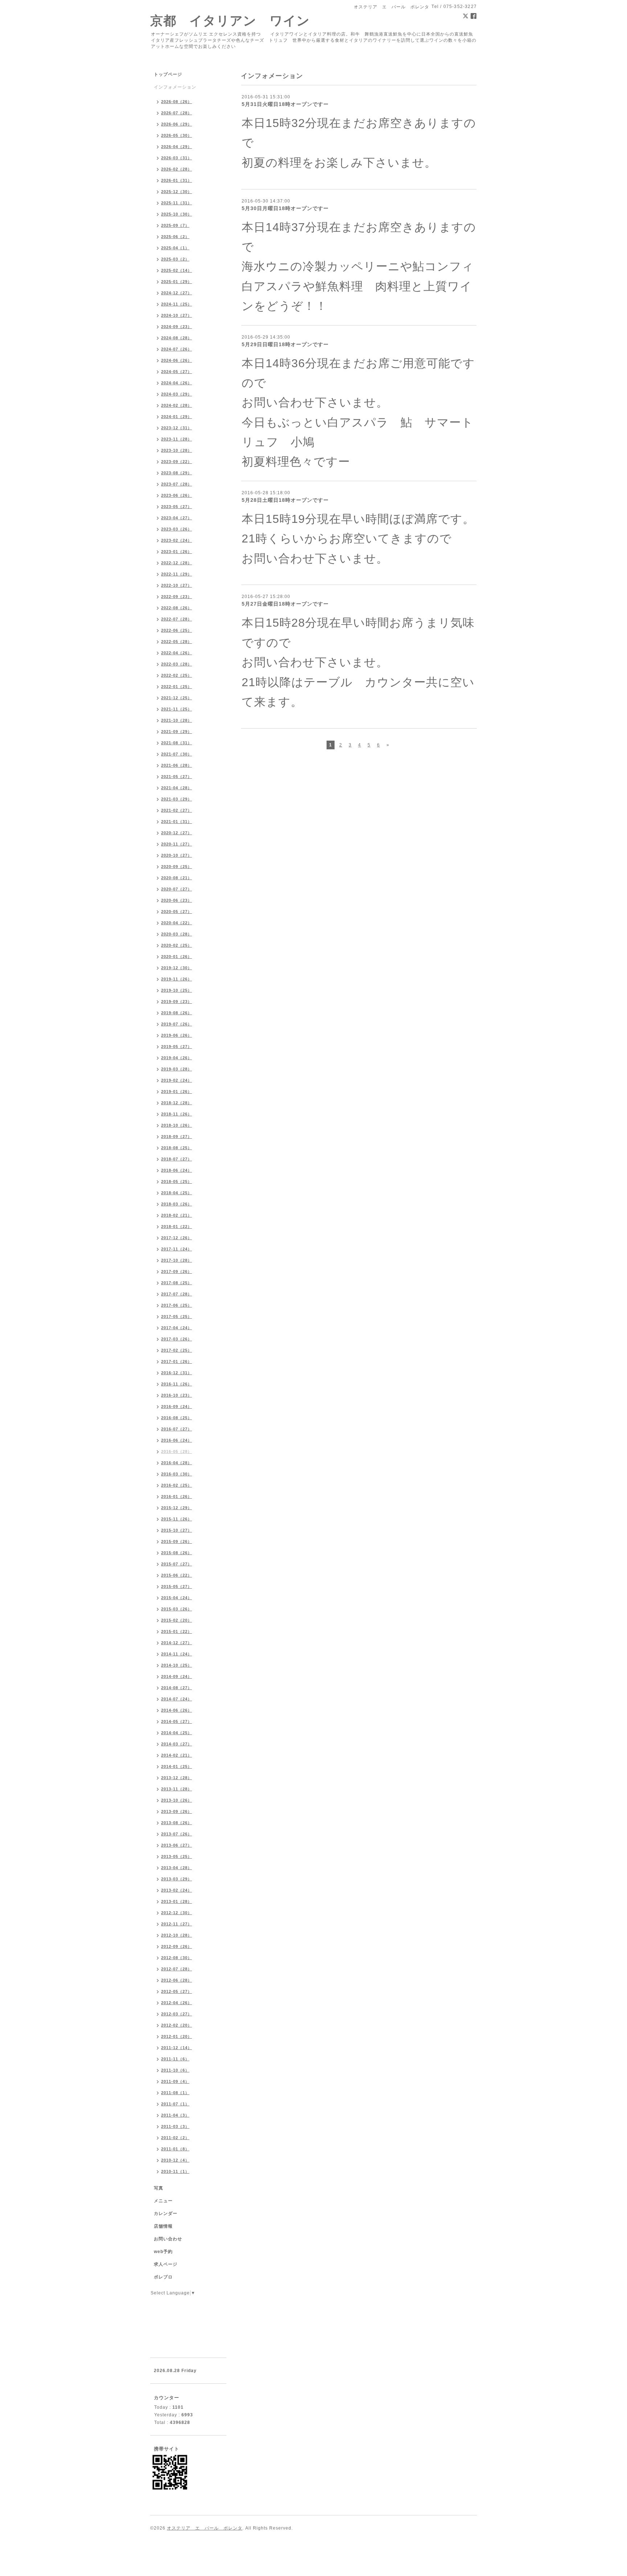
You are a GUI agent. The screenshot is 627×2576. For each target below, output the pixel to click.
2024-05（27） (177, 372)
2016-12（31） (177, 1373)
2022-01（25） (177, 687)
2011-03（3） (175, 2126)
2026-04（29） (177, 147)
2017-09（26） (177, 1271)
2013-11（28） (177, 1789)
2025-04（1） (175, 248)
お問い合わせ (168, 2239)
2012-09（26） (177, 1946)
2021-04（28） (177, 788)
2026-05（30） (177, 135)
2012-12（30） (177, 1913)
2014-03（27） (177, 1744)
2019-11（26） (177, 979)
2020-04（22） (177, 923)
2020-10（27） (177, 855)
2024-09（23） (177, 327)
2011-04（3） (175, 2115)
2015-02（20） (177, 1620)
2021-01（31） (177, 822)
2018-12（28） (177, 1103)
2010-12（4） (175, 2160)
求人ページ (166, 2264)
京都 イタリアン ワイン (230, 21)
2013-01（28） (177, 1901)
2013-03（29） (177, 1879)
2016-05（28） (177, 1451)
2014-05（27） (177, 1721)
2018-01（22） (177, 1226)
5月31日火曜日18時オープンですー (285, 104)
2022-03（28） (177, 664)
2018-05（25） (177, 1181)
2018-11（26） (177, 1114)
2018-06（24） (177, 1170)
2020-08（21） (177, 878)
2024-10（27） (177, 315)
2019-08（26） (177, 1013)
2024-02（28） (177, 405)
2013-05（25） (177, 1856)
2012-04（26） (177, 2003)
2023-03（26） (177, 529)
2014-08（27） (177, 1688)
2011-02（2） (175, 2138)
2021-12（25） (177, 698)
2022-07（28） (177, 619)
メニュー (163, 2201)
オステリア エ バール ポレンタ (205, 2528)
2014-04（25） (177, 1733)
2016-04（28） (177, 1463)
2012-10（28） (177, 1935)
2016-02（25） (177, 1485)
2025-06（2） (175, 237)
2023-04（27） (177, 518)
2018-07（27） (177, 1159)
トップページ (168, 74)
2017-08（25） (177, 1283)
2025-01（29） (177, 282)
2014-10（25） (177, 1665)
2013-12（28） (177, 1778)
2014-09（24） (177, 1676)
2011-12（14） (177, 2048)
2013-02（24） (177, 1890)
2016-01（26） (177, 1496)
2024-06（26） (177, 360)
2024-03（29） (177, 394)
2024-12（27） (177, 293)
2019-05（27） (177, 1047)
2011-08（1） (175, 2093)
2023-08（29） (177, 473)
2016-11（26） (177, 1384)
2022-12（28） (177, 563)
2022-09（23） (177, 597)
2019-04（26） (177, 1058)
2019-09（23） (177, 1002)
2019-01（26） (177, 1092)
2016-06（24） (177, 1440)
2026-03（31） (177, 158)
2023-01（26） (177, 552)
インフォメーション (175, 87)
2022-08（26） (177, 608)
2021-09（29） (177, 732)
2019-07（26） (177, 1024)
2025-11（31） (177, 203)
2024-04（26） (177, 383)
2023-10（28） (177, 450)
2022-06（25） (177, 630)
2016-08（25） (177, 1418)
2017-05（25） (177, 1316)
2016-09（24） (177, 1406)
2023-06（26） (177, 495)
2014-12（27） (177, 1643)
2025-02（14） (177, 270)
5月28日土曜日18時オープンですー (285, 500)
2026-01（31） (177, 180)
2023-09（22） (177, 462)
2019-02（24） (177, 1080)
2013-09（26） (177, 1811)
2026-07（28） (177, 113)
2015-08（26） (177, 1553)
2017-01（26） (177, 1361)
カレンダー (166, 2213)
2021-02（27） (177, 810)
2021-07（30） (177, 754)
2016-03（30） (177, 1474)
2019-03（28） (177, 1069)
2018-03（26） (177, 1204)
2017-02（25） (177, 1350)
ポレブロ (163, 2277)
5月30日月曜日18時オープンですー (285, 208)
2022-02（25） (177, 675)
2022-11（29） (177, 574)
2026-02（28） (177, 169)
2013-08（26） (177, 1823)
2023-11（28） (177, 439)
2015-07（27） (177, 1564)
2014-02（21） (177, 1755)
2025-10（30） (177, 214)
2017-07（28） (177, 1294)
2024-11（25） (177, 304)
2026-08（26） (177, 102)
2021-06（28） (177, 765)
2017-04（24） (177, 1328)
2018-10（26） (177, 1125)
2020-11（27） (177, 844)
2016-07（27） (177, 1429)
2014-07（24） (177, 1699)
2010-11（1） (175, 2171)
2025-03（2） (175, 259)
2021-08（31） (177, 743)
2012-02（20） (177, 2025)
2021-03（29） (177, 799)
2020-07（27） (177, 889)
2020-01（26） (177, 957)
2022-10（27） (177, 585)
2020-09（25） (177, 867)
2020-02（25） (177, 945)
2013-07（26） (177, 1834)
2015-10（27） (177, 1530)
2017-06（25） (177, 1305)
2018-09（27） (177, 1137)
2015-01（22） (177, 1631)
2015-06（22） (177, 1575)
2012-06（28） (177, 1980)
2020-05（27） (177, 912)
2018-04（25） (177, 1193)
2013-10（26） (177, 1800)
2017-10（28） (177, 1260)
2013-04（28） (177, 1868)
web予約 (163, 2252)
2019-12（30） (177, 968)
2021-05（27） (177, 777)
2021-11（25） (177, 709)
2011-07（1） (175, 2104)
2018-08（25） (177, 1148)
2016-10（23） (177, 1395)
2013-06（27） (177, 1845)
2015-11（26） (177, 1519)
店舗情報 (163, 2226)
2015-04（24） (177, 1598)
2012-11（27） (177, 1924)
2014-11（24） (177, 1654)
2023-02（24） (177, 540)
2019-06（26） (177, 1035)
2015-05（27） (177, 1586)
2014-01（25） (177, 1766)
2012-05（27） (177, 1991)
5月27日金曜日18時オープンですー (285, 604)
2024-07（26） (177, 349)
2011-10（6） (175, 2070)
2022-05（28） (177, 642)
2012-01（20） (177, 2036)
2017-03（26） (177, 1339)
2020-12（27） (177, 833)
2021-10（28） (177, 720)
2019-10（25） (177, 990)
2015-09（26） (177, 1541)
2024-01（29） (177, 417)
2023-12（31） (177, 428)
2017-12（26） (177, 1238)
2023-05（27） (177, 507)
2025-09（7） (175, 225)
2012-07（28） (177, 1969)
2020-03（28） (177, 934)
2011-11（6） (175, 2059)
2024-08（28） (177, 338)
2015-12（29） (177, 1508)
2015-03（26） (177, 1609)
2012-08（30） (177, 1958)
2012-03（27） (177, 2014)
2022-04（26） (177, 653)
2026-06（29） (177, 124)
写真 (159, 2188)
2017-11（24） (177, 1249)
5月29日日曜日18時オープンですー (285, 344)
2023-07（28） (177, 484)
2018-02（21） (177, 1215)
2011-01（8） (175, 2149)
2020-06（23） (177, 900)
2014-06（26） (177, 1710)
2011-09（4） (175, 2081)
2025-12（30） (177, 192)
